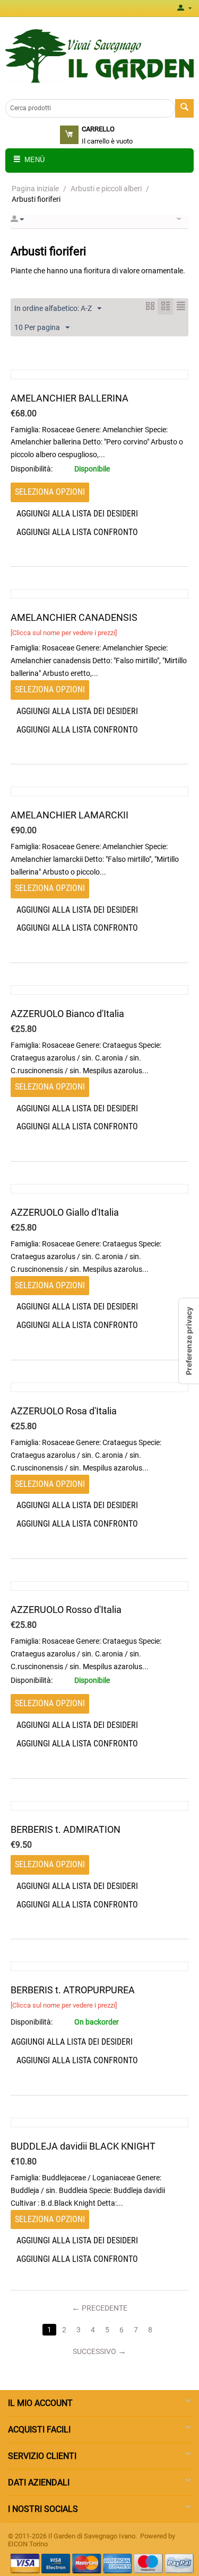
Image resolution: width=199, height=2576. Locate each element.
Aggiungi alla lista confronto (77, 532)
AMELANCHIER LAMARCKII (70, 815)
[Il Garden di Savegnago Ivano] (99, 55)
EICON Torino (28, 2544)
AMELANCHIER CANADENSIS (74, 617)
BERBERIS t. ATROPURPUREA (73, 1990)
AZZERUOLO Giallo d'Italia (65, 1212)
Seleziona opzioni (50, 492)
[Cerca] (184, 108)
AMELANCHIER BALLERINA (70, 398)
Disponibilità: (32, 469)
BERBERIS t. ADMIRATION (66, 1829)
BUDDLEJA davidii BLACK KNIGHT (83, 2146)
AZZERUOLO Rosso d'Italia (66, 1610)
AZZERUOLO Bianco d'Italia (67, 1014)
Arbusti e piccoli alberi (106, 189)
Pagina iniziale (35, 189)
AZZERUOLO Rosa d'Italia (64, 1411)
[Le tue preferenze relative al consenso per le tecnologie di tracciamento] (189, 1341)
